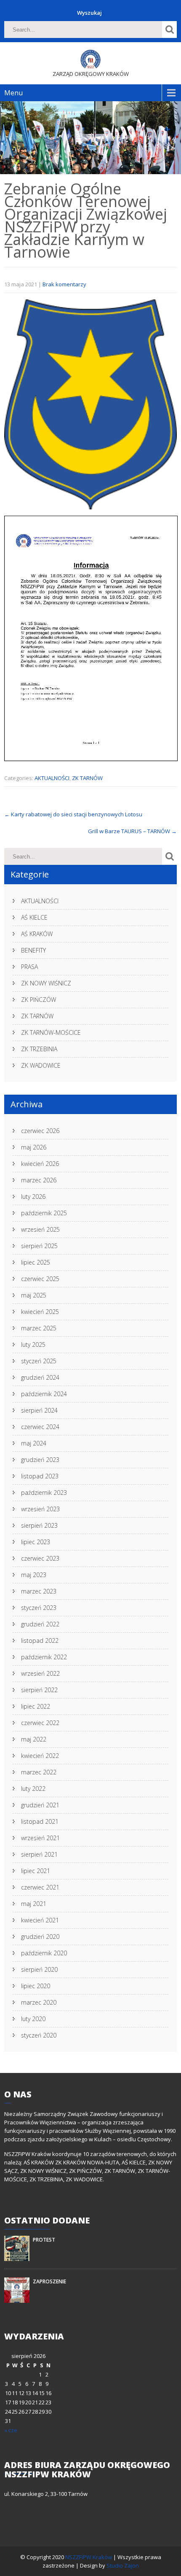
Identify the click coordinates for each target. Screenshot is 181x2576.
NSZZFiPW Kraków (89, 2557)
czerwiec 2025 (40, 1279)
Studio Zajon (123, 2565)
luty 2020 (33, 2019)
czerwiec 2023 (40, 1558)
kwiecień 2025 (40, 1312)
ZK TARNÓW (87, 778)
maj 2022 (34, 1739)
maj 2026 (34, 1147)
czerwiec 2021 (40, 1887)
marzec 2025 (39, 1328)
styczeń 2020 (39, 2035)
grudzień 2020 (40, 1937)
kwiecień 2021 (40, 1920)
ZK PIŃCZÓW (39, 1000)
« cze (11, 2430)
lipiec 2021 (36, 1871)
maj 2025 (34, 1295)
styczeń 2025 (39, 1361)
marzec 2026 (39, 1180)
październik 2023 (44, 1493)
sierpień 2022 (39, 1690)
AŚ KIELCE (34, 917)
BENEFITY (33, 950)
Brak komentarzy (64, 284)
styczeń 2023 (39, 1608)
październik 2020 (44, 1953)
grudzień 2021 (40, 1805)
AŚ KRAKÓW (37, 934)
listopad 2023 (40, 1476)
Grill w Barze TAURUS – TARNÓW (132, 831)
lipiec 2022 (36, 1706)
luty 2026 (33, 1196)
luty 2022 (33, 1789)
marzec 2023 (39, 1591)
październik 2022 (44, 1657)
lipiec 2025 (36, 1262)
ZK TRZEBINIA (39, 1049)
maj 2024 (34, 1443)
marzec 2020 (39, 2002)
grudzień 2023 (40, 1460)
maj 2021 (34, 1904)
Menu (13, 93)
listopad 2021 (40, 1821)
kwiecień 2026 (40, 1164)
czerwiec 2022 (40, 1723)
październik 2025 (44, 1213)
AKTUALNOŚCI (52, 778)
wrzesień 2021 (40, 1838)
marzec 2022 (39, 1772)
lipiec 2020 (36, 1986)
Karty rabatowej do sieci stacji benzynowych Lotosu (73, 814)
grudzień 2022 (40, 1624)
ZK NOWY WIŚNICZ (46, 983)
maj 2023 (34, 1575)
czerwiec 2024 (40, 1427)
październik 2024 (44, 1394)
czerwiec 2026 (40, 1131)
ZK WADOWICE (41, 1065)
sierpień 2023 (39, 1525)
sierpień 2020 (39, 1969)
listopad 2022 (40, 1641)
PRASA (29, 967)
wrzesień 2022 (40, 1673)
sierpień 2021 (39, 1854)
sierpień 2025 (39, 1246)
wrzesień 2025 (40, 1229)
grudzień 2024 (40, 1377)
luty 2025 (33, 1345)
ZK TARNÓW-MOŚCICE (51, 1032)
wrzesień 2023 (40, 1509)
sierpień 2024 (39, 1410)
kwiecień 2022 (40, 1756)
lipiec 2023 (36, 1542)
